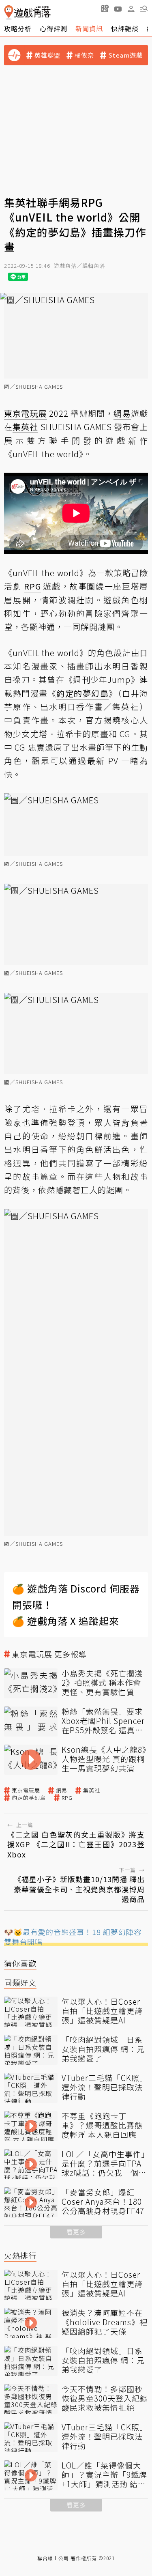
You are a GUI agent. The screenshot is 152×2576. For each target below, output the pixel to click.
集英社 (92, 1791)
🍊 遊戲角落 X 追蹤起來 (66, 1621)
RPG (67, 1798)
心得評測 (54, 28)
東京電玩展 (26, 1791)
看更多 (76, 2232)
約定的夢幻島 (29, 1798)
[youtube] (118, 9)
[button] (144, 9)
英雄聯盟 (47, 55)
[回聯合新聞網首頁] (9, 12)
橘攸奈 (84, 55)
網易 (62, 1791)
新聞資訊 (89, 28)
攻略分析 (18, 28)
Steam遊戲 (125, 55)
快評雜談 (125, 28)
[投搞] (105, 9)
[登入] (131, 9)
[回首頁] (27, 12)
